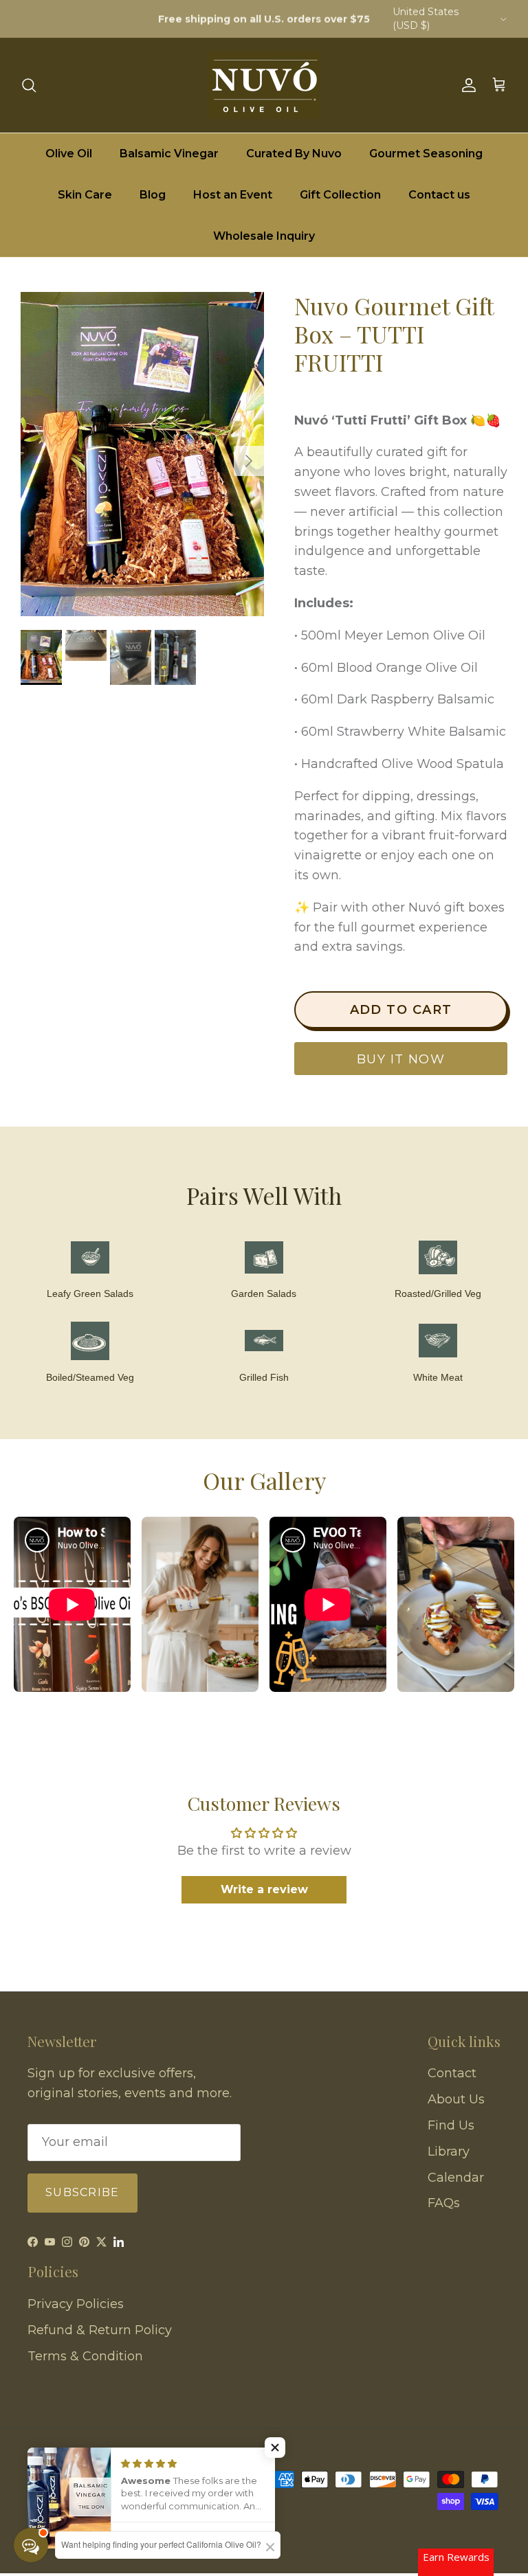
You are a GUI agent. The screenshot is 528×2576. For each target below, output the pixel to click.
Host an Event (233, 195)
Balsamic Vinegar (169, 154)
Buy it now (401, 1059)
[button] (275, 2448)
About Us (456, 2099)
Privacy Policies (76, 2304)
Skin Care (85, 195)
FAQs (444, 2203)
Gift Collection (340, 195)
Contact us (439, 195)
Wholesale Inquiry (264, 236)
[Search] (29, 85)
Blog (153, 195)
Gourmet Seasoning (426, 154)
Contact (452, 2073)
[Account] (466, 85)
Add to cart (401, 1010)
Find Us (451, 2125)
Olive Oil (69, 154)
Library (449, 2151)
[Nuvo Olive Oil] (264, 85)
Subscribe (82, 2192)
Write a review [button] (264, 1889)
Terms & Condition (85, 2356)
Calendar (456, 2178)
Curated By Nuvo (294, 154)
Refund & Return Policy (100, 2330)
